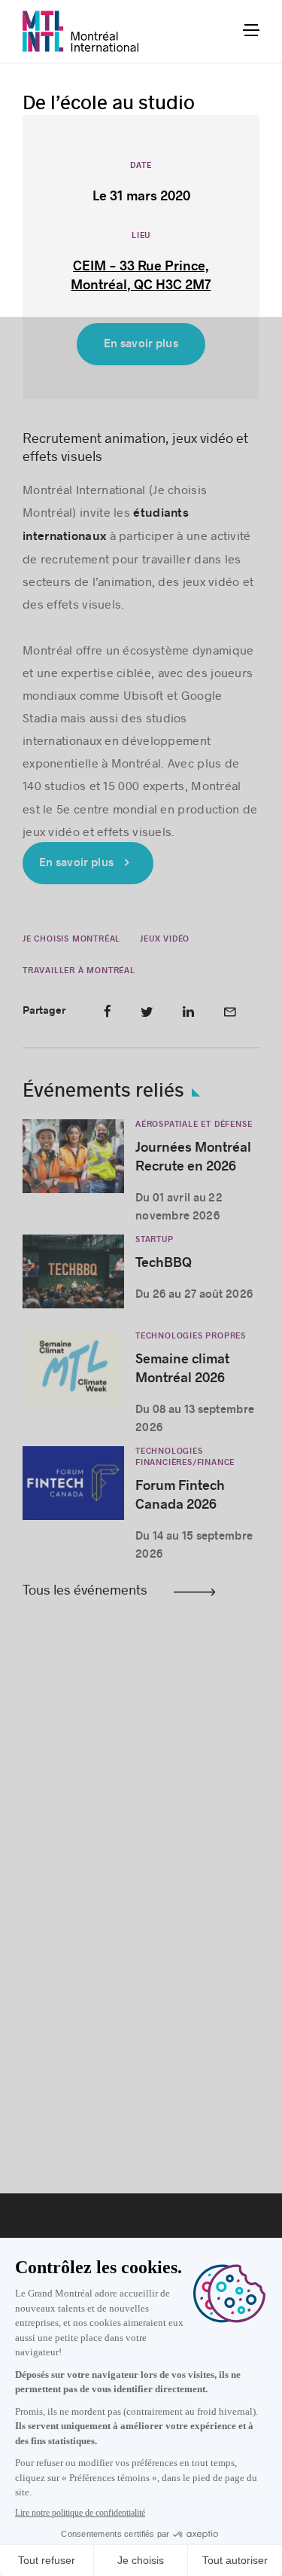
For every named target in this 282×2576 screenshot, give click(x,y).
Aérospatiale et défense (194, 1124)
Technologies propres (191, 1336)
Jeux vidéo (165, 939)
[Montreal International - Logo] (81, 31)
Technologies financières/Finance (185, 1457)
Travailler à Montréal (79, 971)
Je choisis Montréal (71, 939)
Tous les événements (85, 1589)
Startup (155, 1239)
